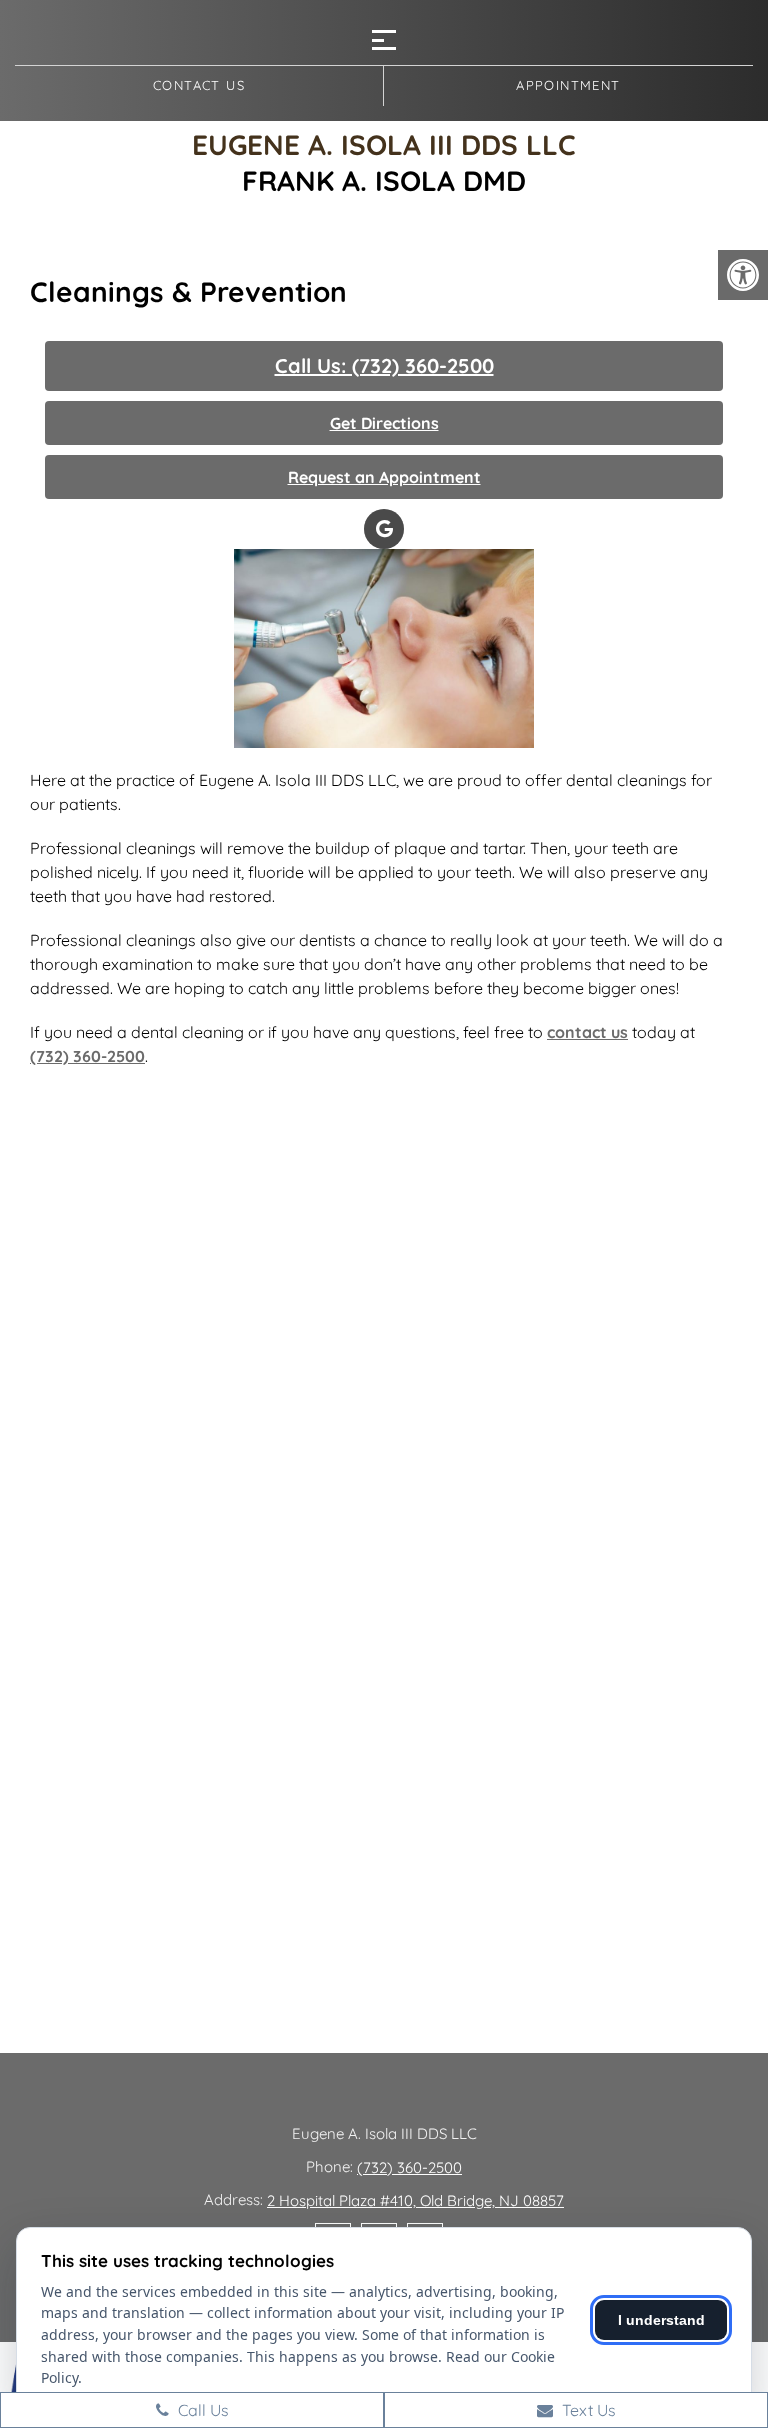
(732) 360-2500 (87, 1056)
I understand (661, 2320)
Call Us (201, 2410)
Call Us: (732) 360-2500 (384, 365)
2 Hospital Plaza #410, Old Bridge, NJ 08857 (415, 2200)
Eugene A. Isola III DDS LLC (384, 145)
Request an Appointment (384, 477)
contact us (587, 1032)
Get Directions (384, 423)
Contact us (199, 85)
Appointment (568, 85)
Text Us (587, 2410)
